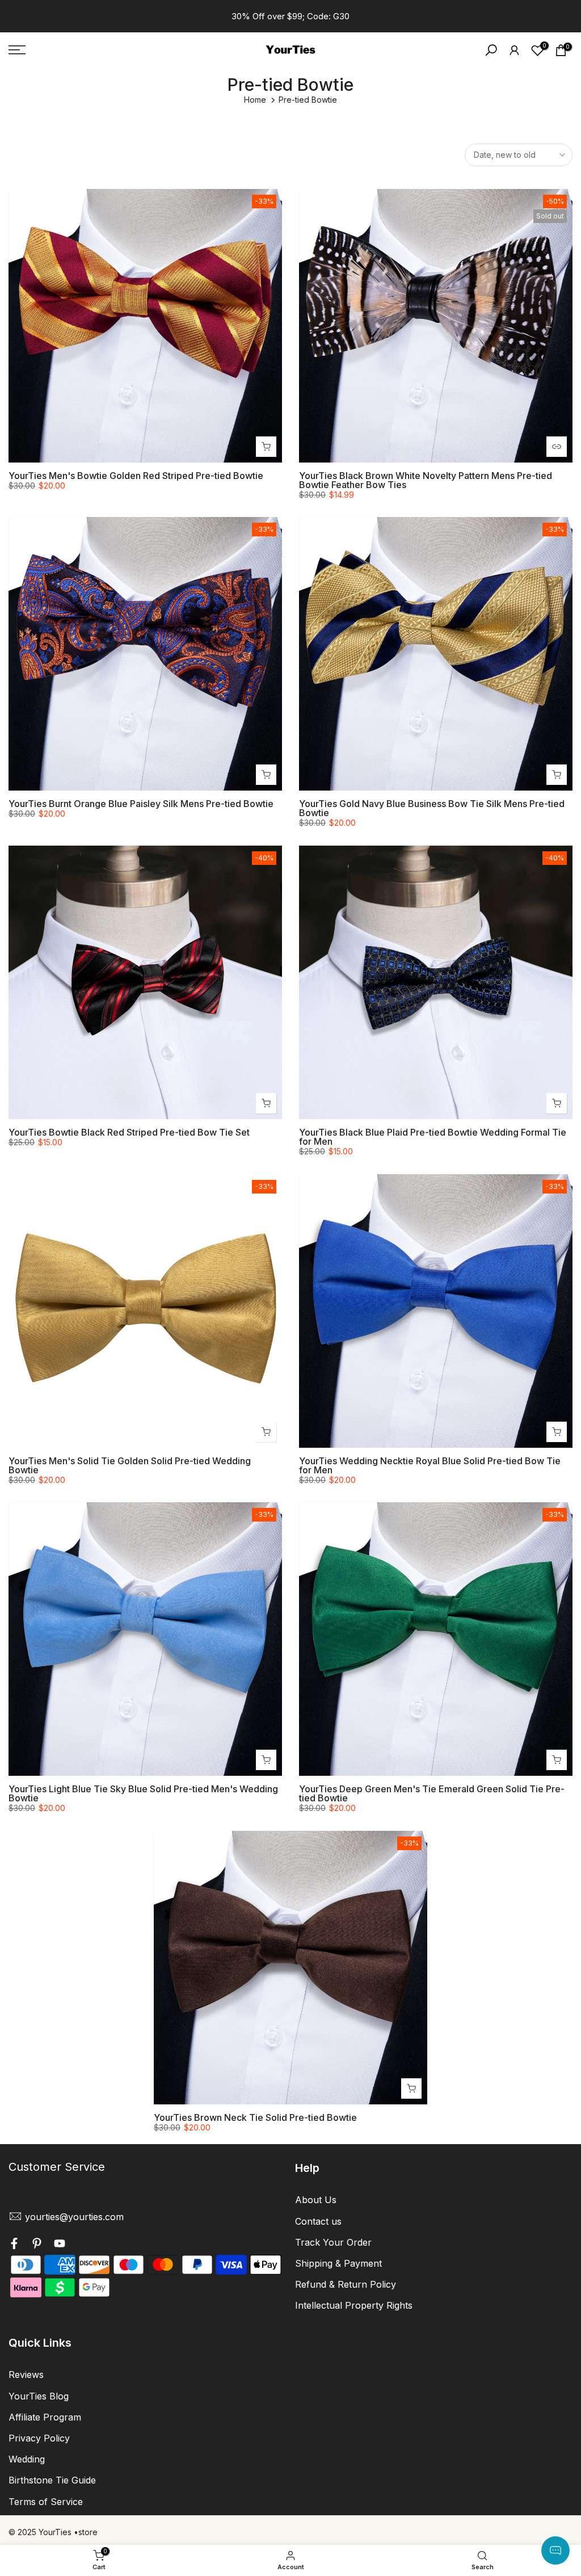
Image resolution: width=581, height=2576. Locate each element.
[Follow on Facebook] (14, 2245)
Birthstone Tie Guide (52, 2480)
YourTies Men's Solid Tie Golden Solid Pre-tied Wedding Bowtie (130, 1465)
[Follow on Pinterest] (37, 2245)
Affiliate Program (45, 2417)
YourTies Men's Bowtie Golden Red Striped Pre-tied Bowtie (136, 476)
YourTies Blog (39, 2396)
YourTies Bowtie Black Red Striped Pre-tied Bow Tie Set (129, 1132)
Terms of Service (46, 2502)
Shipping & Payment (338, 2263)
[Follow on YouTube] (60, 2245)
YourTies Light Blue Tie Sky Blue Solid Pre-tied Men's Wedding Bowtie (143, 1793)
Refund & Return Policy (346, 2284)
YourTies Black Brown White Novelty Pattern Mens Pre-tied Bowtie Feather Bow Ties (426, 480)
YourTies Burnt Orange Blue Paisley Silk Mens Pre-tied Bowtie (141, 804)
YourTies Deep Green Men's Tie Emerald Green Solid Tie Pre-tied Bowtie (432, 1793)
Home (255, 100)
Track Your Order (333, 2242)
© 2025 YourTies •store (53, 2532)
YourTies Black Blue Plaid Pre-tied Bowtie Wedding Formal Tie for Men (433, 1137)
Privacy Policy (39, 2438)
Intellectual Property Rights (354, 2305)
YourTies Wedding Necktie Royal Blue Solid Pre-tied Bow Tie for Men (430, 1465)
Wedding (27, 2459)
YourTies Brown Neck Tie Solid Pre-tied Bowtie (255, 2117)
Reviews (26, 2375)
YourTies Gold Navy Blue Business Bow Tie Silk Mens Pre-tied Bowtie (432, 808)
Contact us (318, 2221)
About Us (316, 2200)
